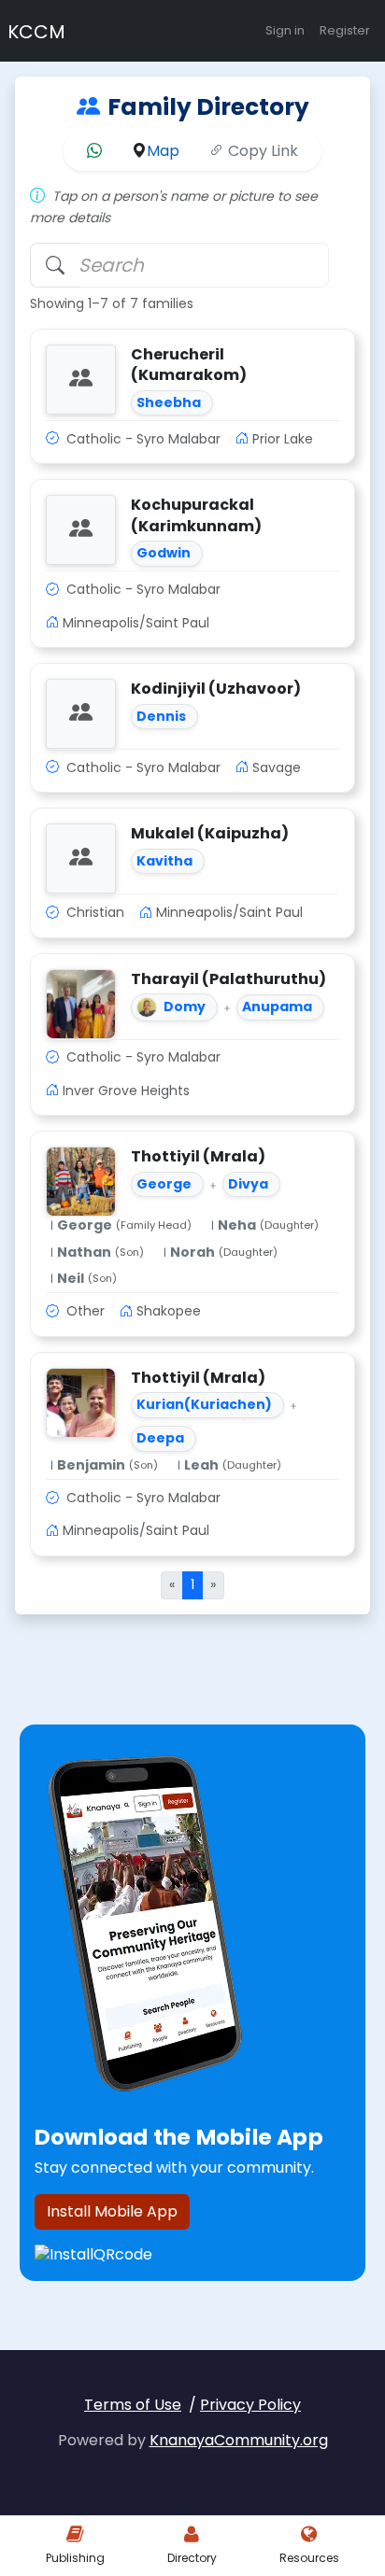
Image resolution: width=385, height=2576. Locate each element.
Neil (71, 1279)
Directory (192, 2558)
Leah (201, 1465)
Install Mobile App (112, 2211)
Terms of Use (133, 2405)
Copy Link (261, 151)
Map (163, 151)
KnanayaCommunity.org (239, 2440)
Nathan (84, 1253)
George (85, 1225)
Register (345, 30)
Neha (237, 1225)
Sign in (285, 30)
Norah (192, 1253)
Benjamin (91, 1465)
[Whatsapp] (94, 151)
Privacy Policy (250, 2405)
